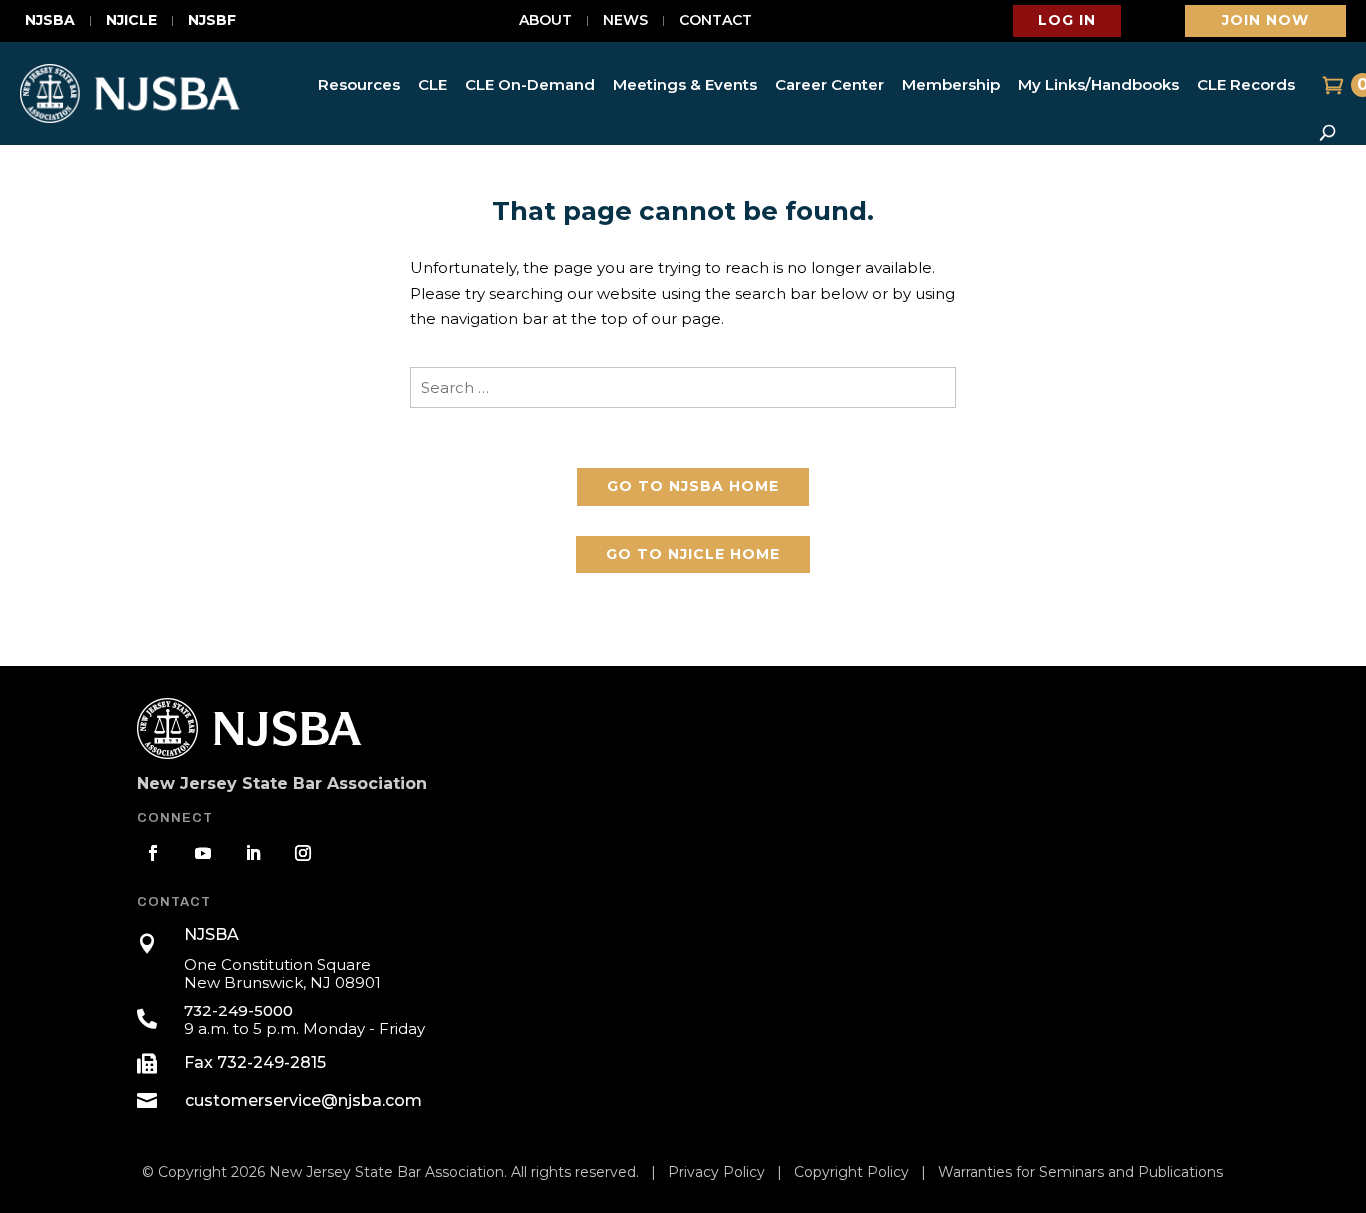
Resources (359, 84)
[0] (1330, 85)
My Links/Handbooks (1098, 84)
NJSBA (50, 21)
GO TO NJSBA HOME (693, 486)
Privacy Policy (716, 1172)
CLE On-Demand (530, 84)
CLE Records (1246, 84)
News (625, 21)
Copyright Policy (851, 1172)
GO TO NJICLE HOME (693, 554)
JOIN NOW (1265, 20)
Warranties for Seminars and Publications (1080, 1172)
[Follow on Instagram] (303, 853)
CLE (432, 84)
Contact (715, 21)
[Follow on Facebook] (153, 853)
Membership (951, 84)
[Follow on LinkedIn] (253, 853)
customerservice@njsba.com (303, 1100)
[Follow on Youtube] (203, 853)
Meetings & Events (685, 84)
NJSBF (212, 21)
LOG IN (1067, 20)
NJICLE (131, 21)
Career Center (829, 84)
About (545, 21)
